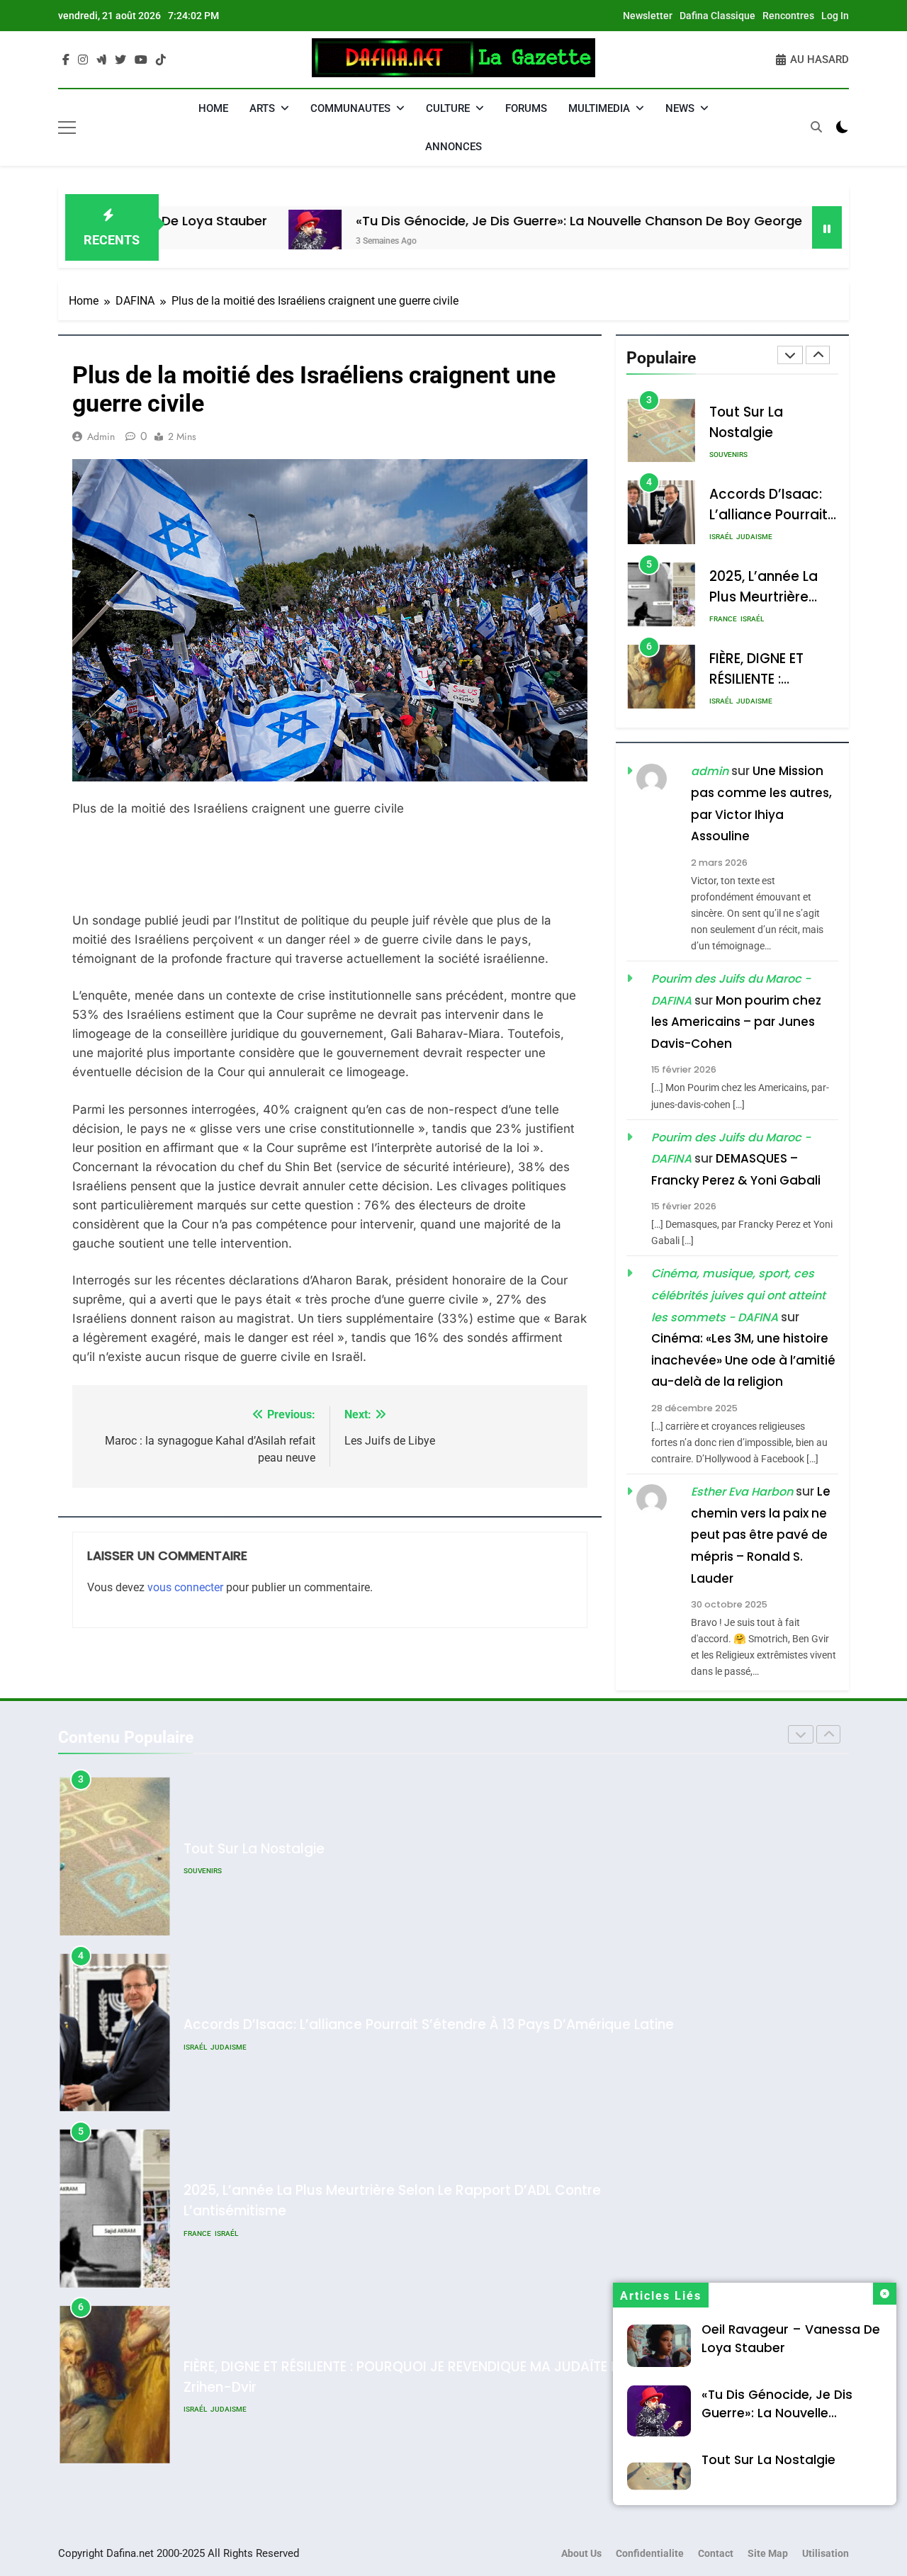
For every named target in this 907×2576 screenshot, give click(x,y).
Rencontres (788, 16)
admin (101, 436)
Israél (721, 537)
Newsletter (648, 16)
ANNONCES (453, 147)
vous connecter (185, 1587)
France (723, 620)
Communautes (350, 108)
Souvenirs (728, 455)
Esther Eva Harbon (742, 1492)
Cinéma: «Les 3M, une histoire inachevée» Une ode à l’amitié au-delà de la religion (743, 1361)
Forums (526, 108)
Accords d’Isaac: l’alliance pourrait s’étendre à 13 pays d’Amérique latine (429, 2024)
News (680, 108)
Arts (262, 108)
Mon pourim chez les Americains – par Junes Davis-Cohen (736, 1022)
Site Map (768, 2554)
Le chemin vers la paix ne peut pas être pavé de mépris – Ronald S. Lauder (761, 1535)
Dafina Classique (717, 16)
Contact (716, 2554)
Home (213, 108)
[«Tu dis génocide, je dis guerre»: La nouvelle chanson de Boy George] (238, 236)
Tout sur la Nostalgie (768, 2460)
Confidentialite (650, 2554)
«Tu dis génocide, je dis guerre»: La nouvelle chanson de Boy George (502, 221)
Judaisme (754, 537)
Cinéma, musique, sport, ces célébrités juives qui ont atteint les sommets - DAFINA (738, 1296)
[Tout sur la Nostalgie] (773, 236)
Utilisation (826, 2554)
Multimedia (599, 108)
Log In (835, 16)
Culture (448, 108)
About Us (581, 2554)
